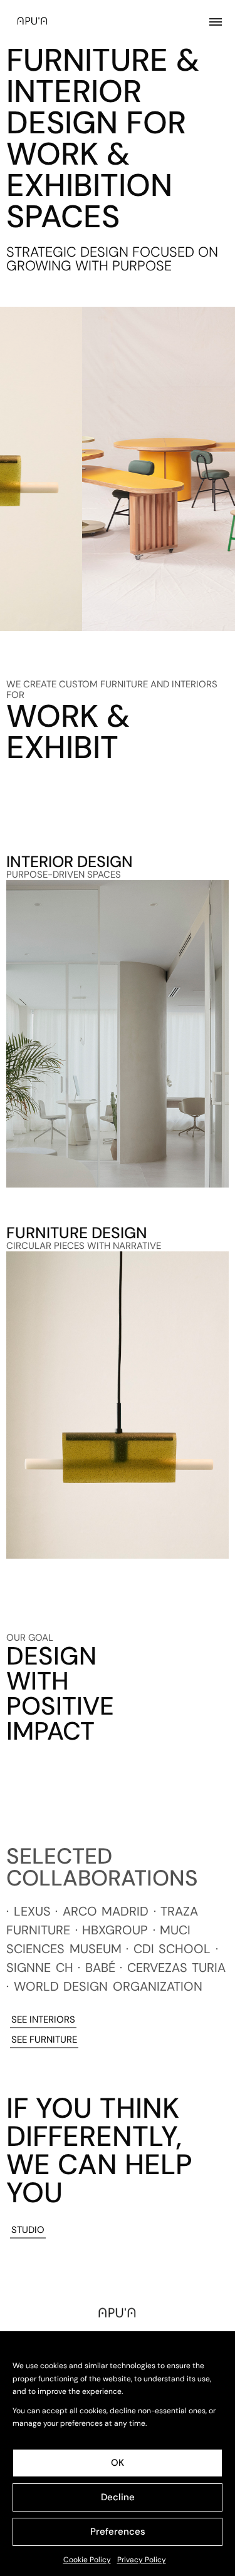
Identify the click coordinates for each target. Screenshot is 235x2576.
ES (220, 2560)
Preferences (118, 2532)
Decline (118, 2497)
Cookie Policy (87, 2560)
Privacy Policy (142, 2560)
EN (206, 2560)
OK (118, 2463)
